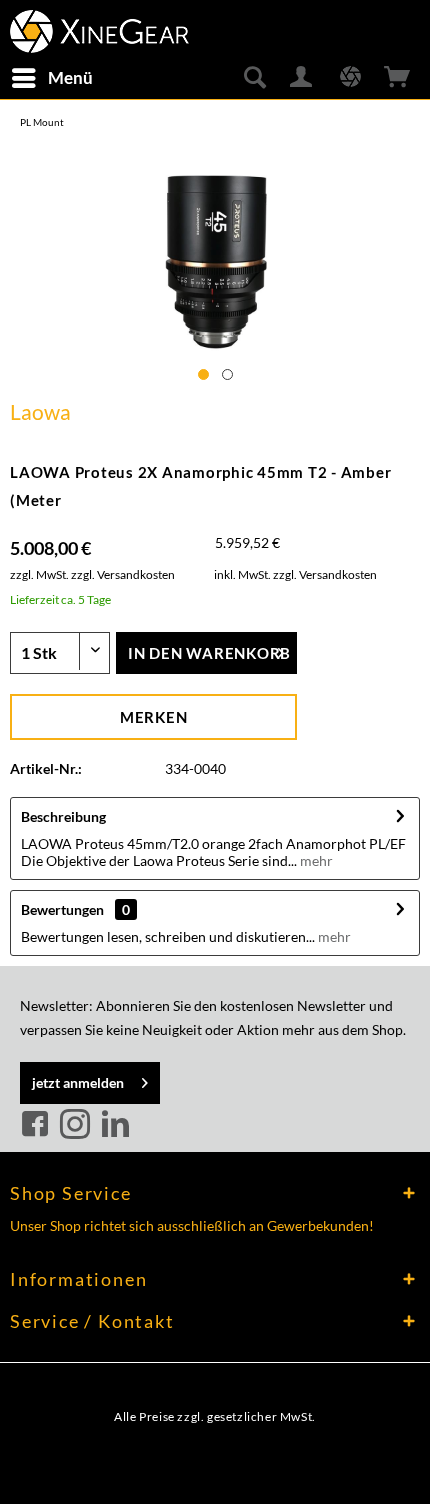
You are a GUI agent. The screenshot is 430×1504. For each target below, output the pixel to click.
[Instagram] (78, 1125)
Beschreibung (63, 816)
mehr (315, 860)
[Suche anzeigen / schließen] (254, 78)
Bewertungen (62, 909)
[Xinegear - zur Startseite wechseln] (99, 27)
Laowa (40, 411)
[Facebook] (38, 1125)
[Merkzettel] (350, 78)
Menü (70, 77)
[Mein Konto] (302, 78)
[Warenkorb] (398, 78)
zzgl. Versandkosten (123, 574)
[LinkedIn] (115, 1125)
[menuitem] (51, 78)
